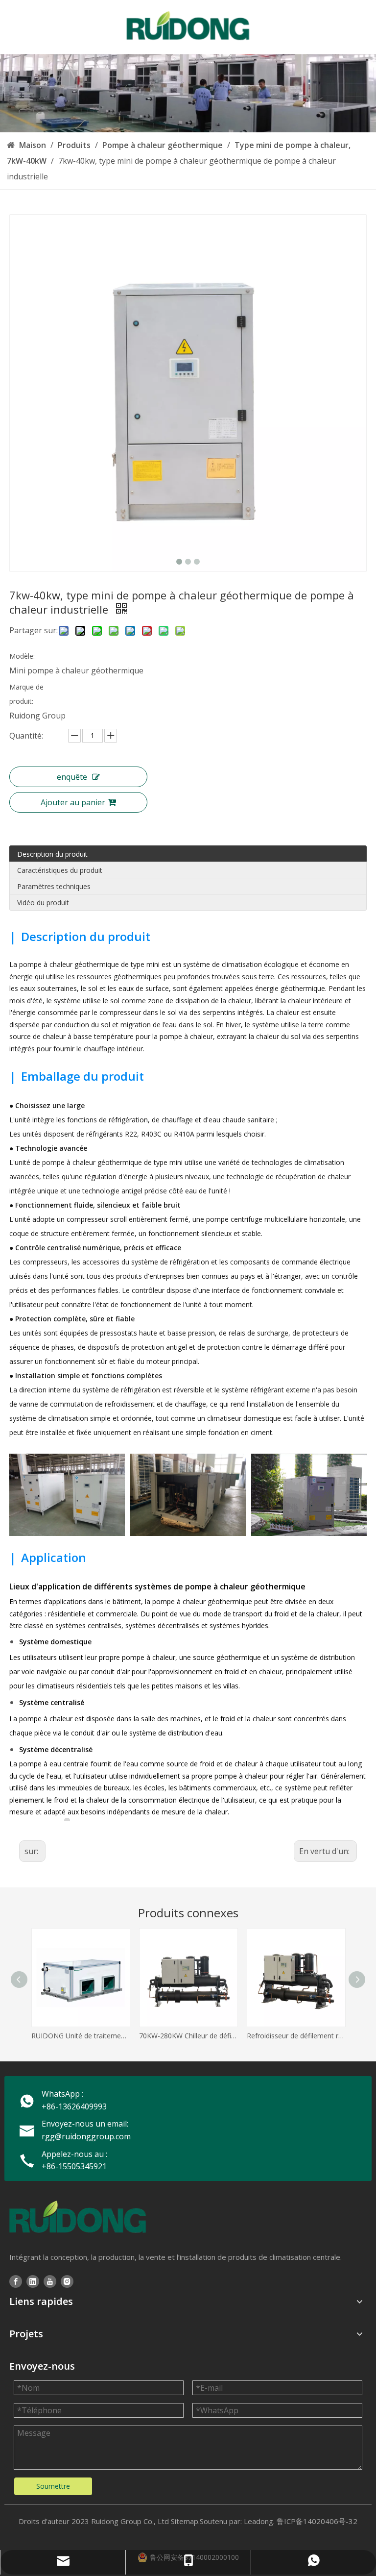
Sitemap (185, 2521)
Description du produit (52, 854)
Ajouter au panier (73, 802)
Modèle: (22, 656)
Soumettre (53, 2486)
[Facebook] (16, 2281)
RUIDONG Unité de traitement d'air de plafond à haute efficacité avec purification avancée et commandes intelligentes (80, 2036)
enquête (72, 777)
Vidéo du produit (43, 903)
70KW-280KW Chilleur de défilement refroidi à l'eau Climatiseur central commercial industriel (188, 2036)
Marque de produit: (26, 694)
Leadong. (259, 2521)
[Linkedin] (33, 2281)
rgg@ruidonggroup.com (86, 2136)
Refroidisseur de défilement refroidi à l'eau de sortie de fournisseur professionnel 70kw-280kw (296, 2036)
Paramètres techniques (54, 886)
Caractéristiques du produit (60, 870)
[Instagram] (67, 2281)
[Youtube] (50, 2281)
